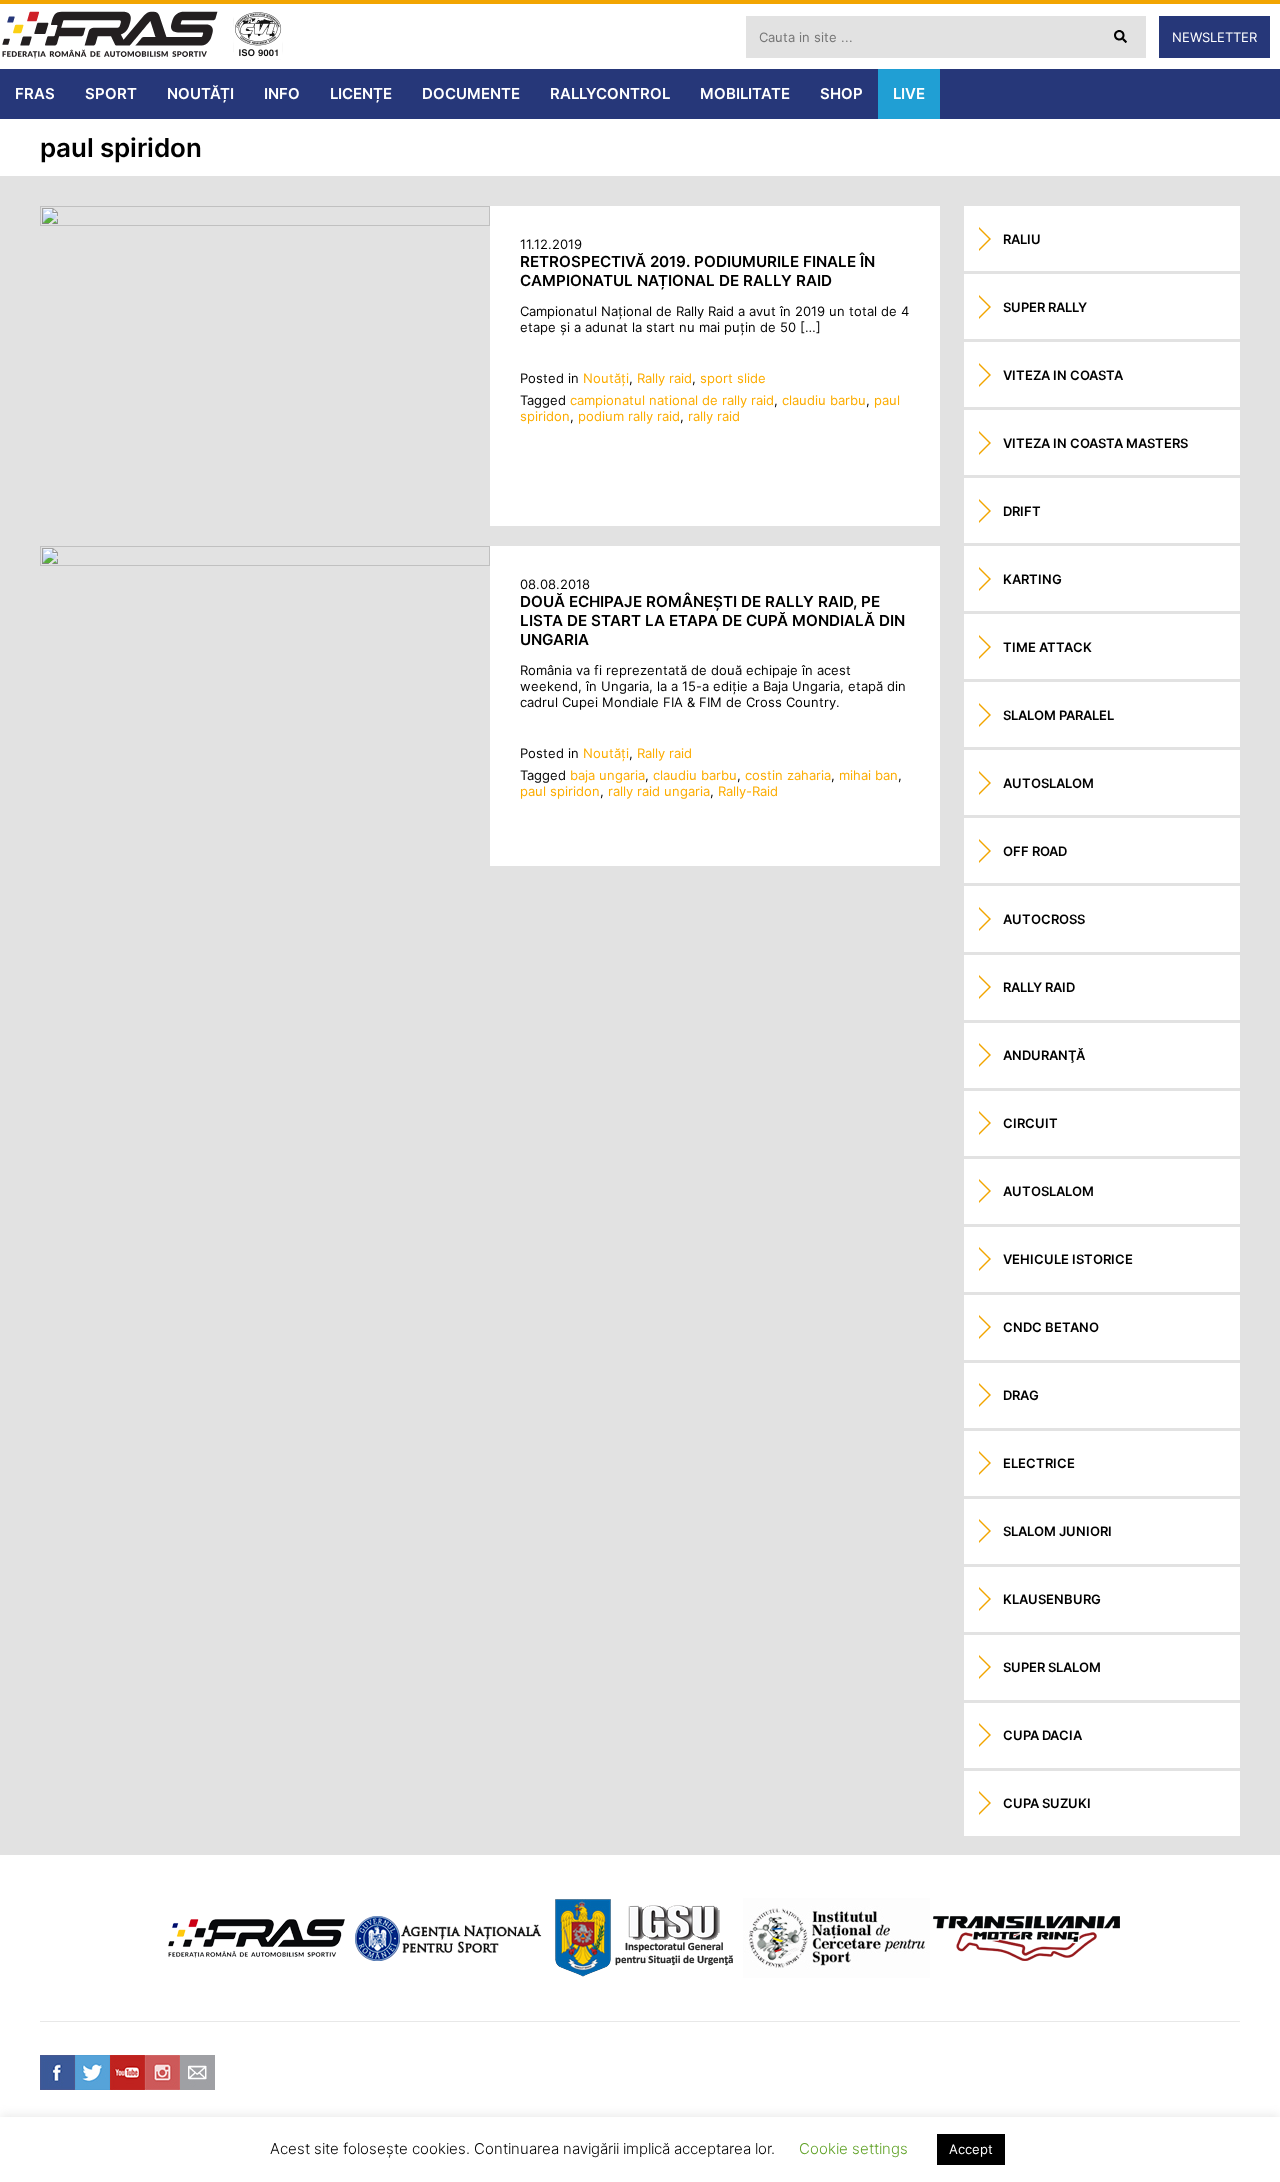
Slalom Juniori (1057, 1531)
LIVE (909, 93)
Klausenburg (1052, 1599)
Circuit (1030, 1123)
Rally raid (664, 378)
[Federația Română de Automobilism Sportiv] (110, 36)
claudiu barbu (824, 400)
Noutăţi (606, 378)
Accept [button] (971, 2149)
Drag (1021, 1395)
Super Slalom (1052, 1667)
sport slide (733, 378)
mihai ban (868, 775)
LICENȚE (361, 93)
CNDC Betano (1051, 1327)
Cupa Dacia (1042, 1735)
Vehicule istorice (1068, 1259)
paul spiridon (560, 791)
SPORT (111, 93)
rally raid (714, 416)
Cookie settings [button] (853, 2148)
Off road (1035, 851)
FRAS (35, 93)
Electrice (1039, 1463)
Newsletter (1214, 37)
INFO (282, 93)
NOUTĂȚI (200, 93)
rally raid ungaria (659, 791)
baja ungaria (607, 775)
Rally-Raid (748, 791)
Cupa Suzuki (1047, 1803)
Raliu (1022, 239)
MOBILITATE (745, 93)
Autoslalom (1048, 783)
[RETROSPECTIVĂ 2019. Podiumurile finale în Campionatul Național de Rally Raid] (265, 221)
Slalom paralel (1058, 715)
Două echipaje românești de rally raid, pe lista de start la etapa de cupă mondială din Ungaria (712, 620)
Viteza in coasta (1063, 375)
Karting (1032, 579)
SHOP (841, 93)
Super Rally (1045, 307)
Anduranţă (1044, 1055)
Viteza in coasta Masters (1095, 443)
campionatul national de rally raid (672, 400)
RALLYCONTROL (610, 93)
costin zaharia (788, 775)
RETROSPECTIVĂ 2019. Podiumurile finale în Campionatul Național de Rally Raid (697, 271)
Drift (1022, 511)
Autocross (1044, 919)
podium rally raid (629, 416)
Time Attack (1047, 647)
